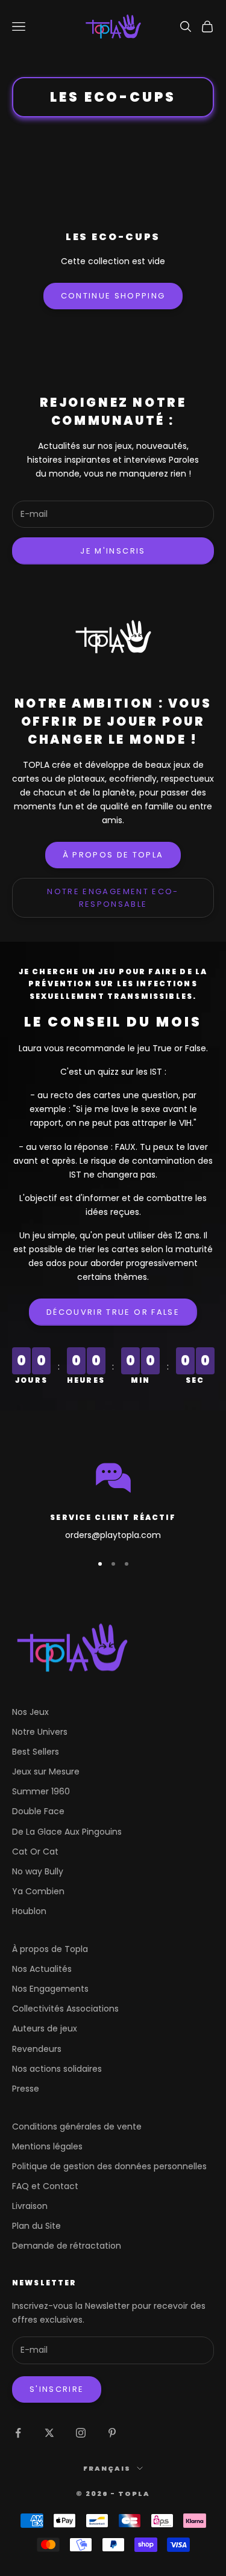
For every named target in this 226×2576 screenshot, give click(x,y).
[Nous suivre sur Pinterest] (112, 2433)
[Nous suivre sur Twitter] (49, 2433)
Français (107, 2468)
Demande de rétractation (67, 2246)
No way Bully (38, 1871)
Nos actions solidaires (57, 2069)
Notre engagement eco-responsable (113, 898)
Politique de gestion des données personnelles (109, 2166)
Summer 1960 (41, 1791)
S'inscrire (57, 2389)
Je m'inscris (113, 551)
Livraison (30, 2206)
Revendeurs (37, 2049)
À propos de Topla (113, 855)
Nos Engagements (50, 1989)
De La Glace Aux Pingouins (67, 1832)
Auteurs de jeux (45, 2028)
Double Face (38, 1811)
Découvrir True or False (113, 1312)
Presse (26, 2089)
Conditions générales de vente (77, 2127)
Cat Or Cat (35, 1852)
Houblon (29, 1911)
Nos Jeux (30, 1712)
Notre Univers (40, 1732)
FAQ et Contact (45, 2186)
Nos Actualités (42, 1969)
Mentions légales (47, 2146)
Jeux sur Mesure (46, 1771)
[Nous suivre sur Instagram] (81, 2433)
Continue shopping (113, 296)
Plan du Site (36, 2226)
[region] (113, 1500)
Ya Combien (38, 1891)
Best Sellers (36, 1752)
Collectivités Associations (65, 2009)
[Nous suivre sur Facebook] (18, 2433)
